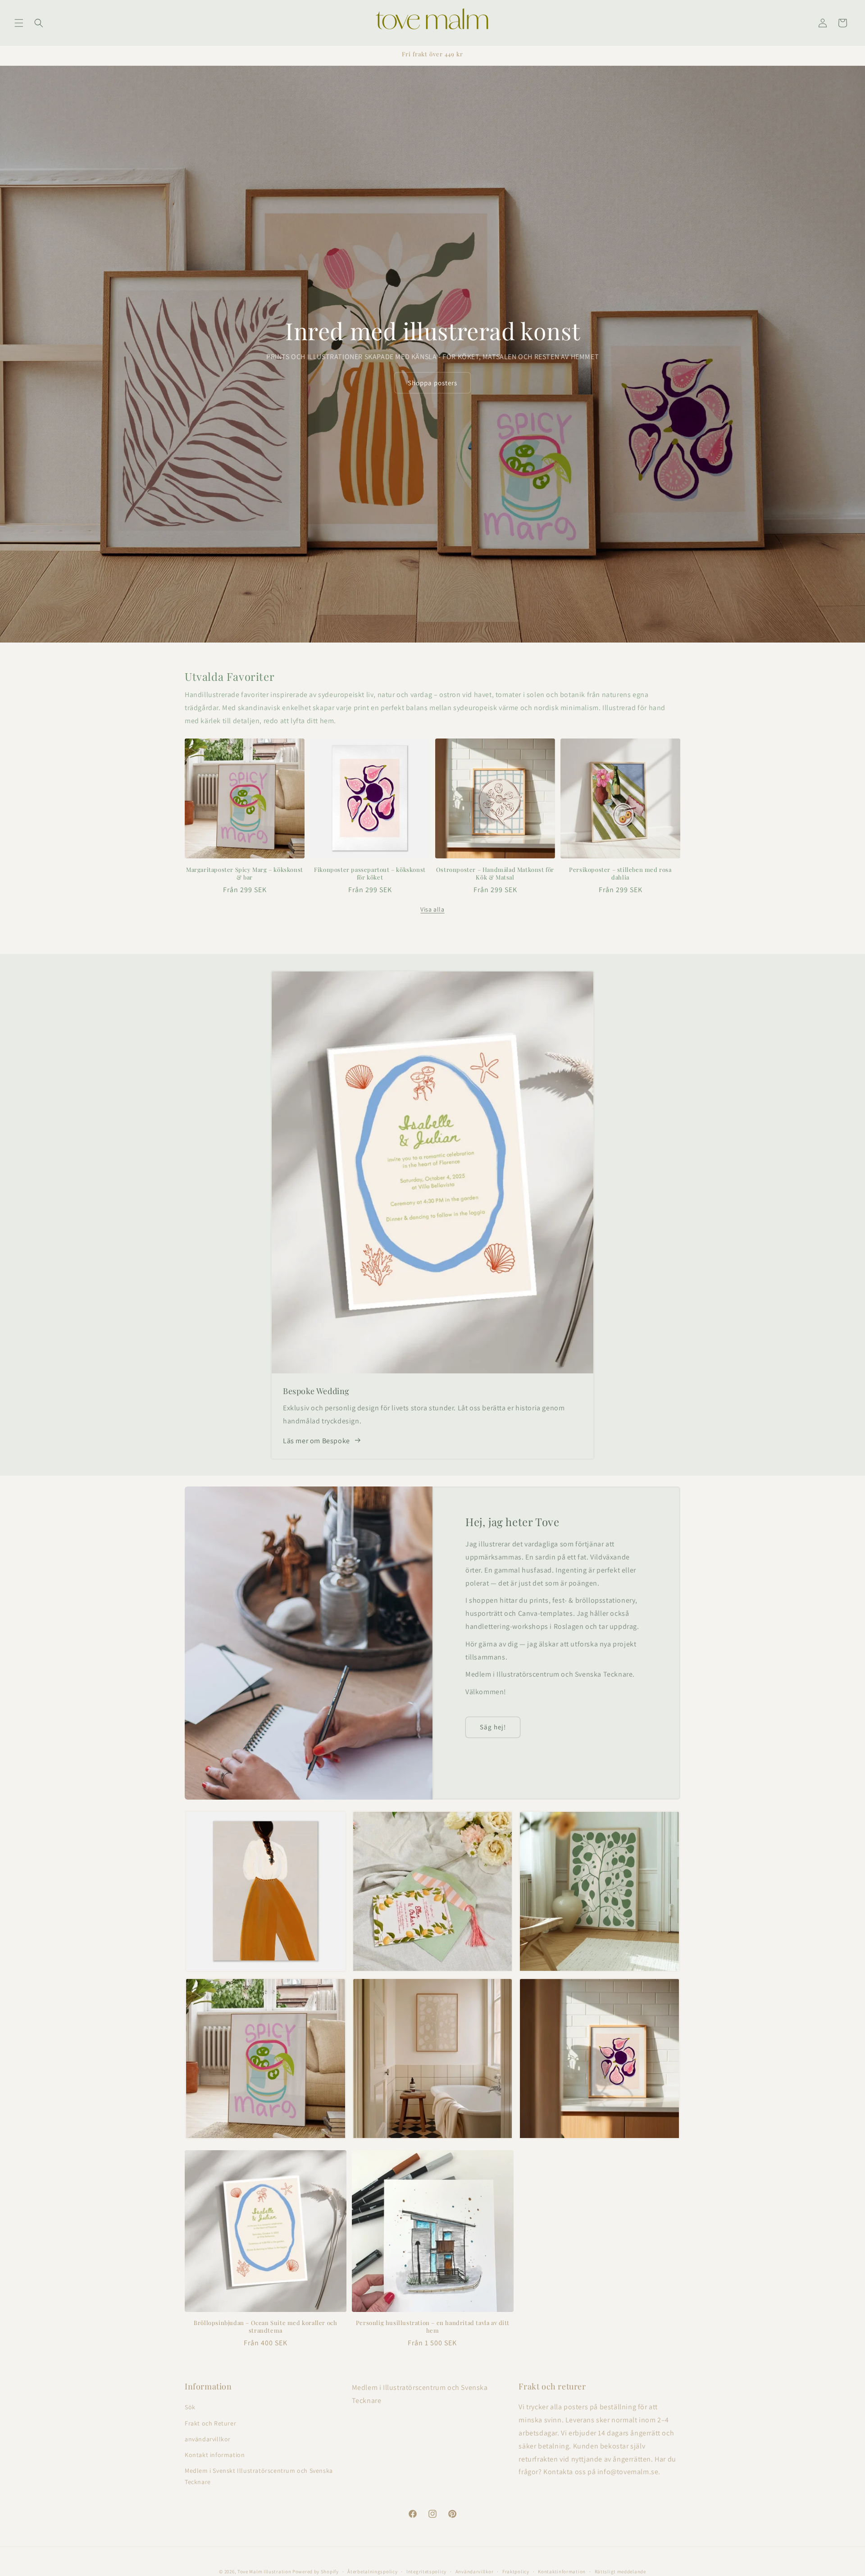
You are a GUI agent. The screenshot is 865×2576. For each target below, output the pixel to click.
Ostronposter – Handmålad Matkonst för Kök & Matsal (495, 873)
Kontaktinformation (562, 2571)
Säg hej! (493, 1727)
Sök (190, 2407)
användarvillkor (208, 2439)
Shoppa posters (432, 382)
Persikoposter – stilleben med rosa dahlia (620, 873)
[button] (19, 23)
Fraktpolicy (516, 2571)
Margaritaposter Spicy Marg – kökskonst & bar (245, 873)
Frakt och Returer (210, 2423)
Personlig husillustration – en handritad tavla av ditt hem (432, 2327)
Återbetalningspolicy (372, 2571)
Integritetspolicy (426, 2571)
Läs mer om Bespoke (316, 1440)
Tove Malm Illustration (264, 2571)
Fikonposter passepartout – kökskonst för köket (370, 873)
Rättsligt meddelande (620, 2571)
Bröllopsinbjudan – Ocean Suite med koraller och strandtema (265, 2327)
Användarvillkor (475, 2571)
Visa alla (432, 909)
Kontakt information (215, 2455)
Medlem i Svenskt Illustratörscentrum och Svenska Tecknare (259, 2476)
